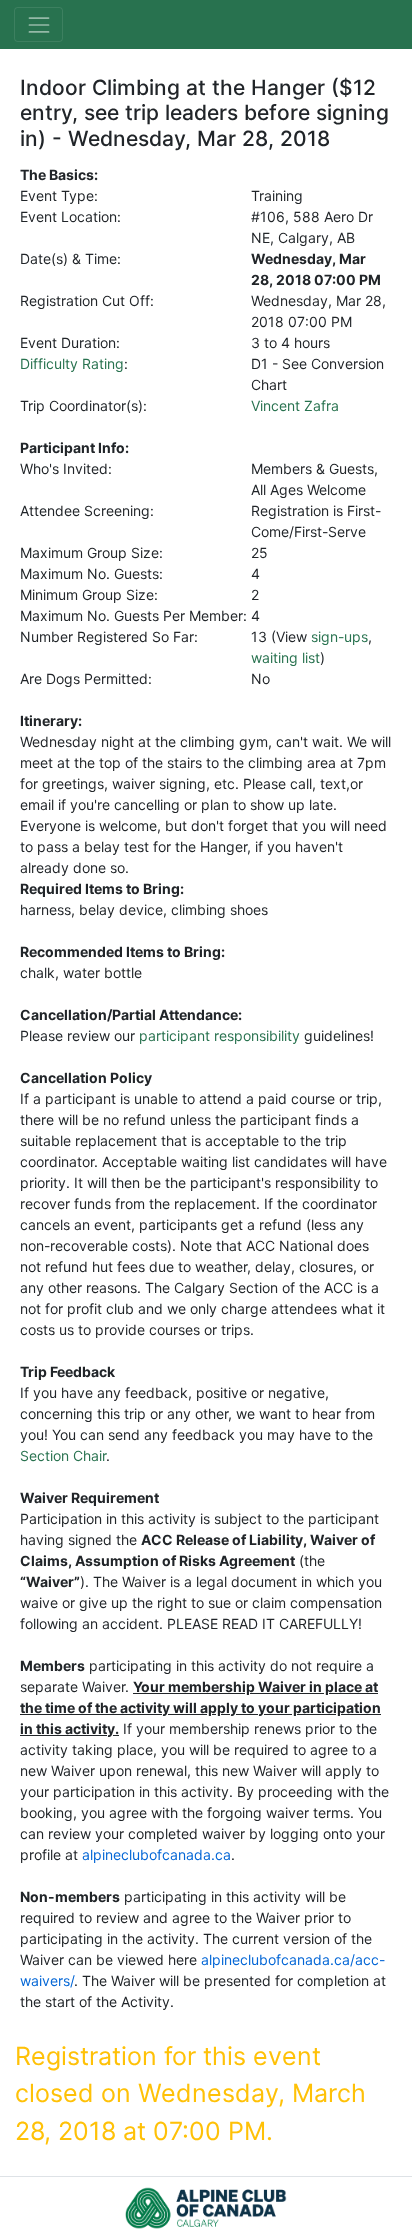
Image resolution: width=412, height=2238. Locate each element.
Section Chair (63, 1455)
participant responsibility (219, 1035)
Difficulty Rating (72, 363)
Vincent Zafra (295, 405)
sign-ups (339, 636)
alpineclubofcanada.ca (156, 1854)
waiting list (285, 657)
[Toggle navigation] (38, 24)
